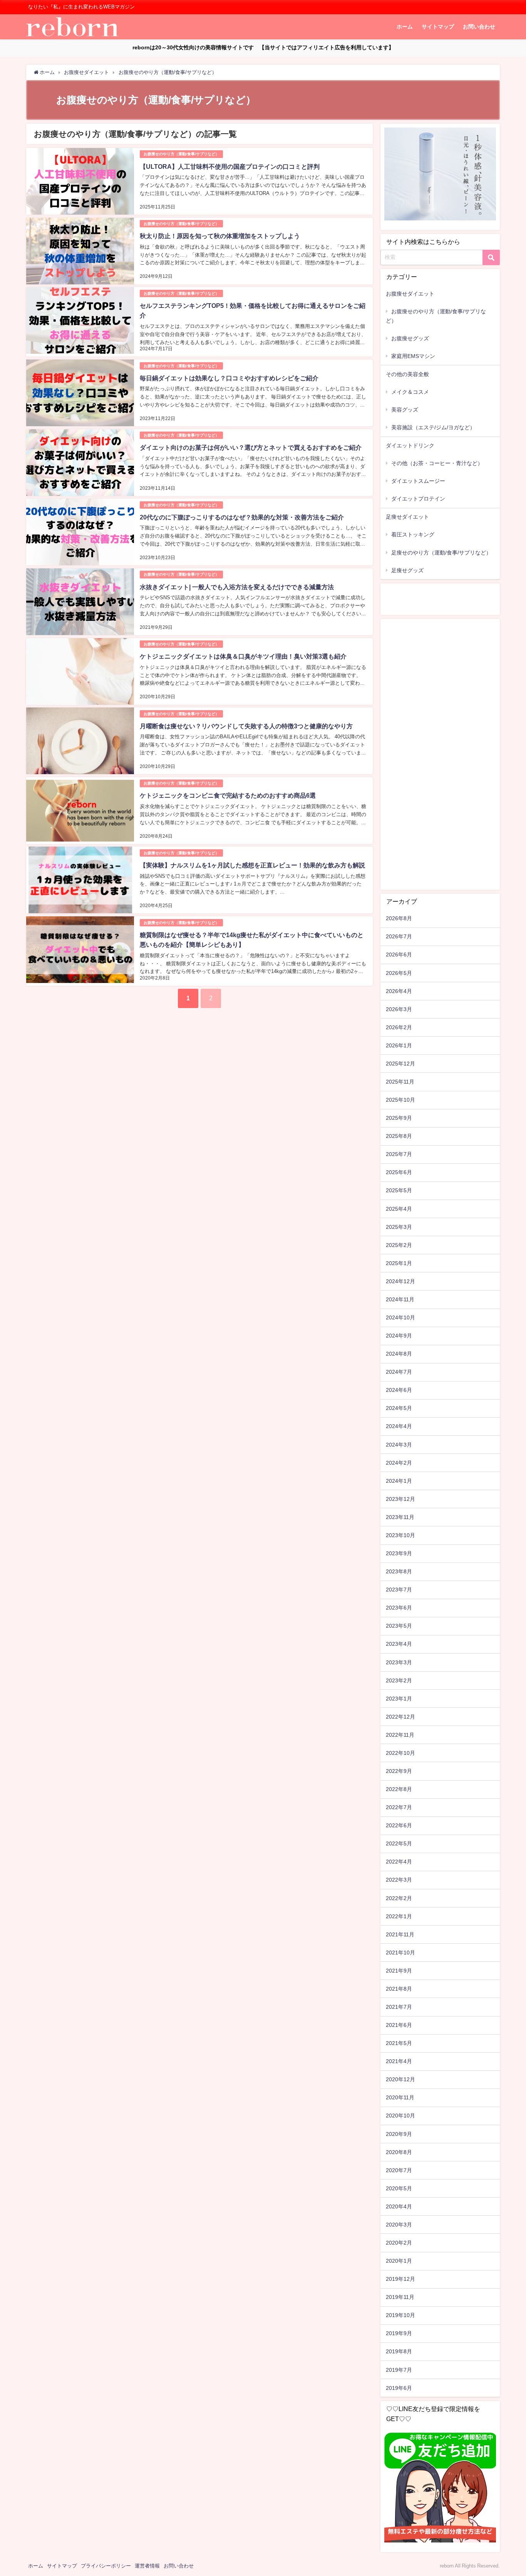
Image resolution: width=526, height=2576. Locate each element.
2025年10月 (400, 1100)
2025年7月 (399, 1154)
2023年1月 (399, 1699)
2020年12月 (400, 2079)
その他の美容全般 (407, 374)
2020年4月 (399, 2206)
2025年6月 (399, 1172)
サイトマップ (438, 27)
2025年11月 (400, 1082)
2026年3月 (399, 1009)
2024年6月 (399, 1390)
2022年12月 (400, 1717)
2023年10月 (400, 1535)
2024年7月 (399, 1372)
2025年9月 (399, 1118)
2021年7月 (399, 2007)
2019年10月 (400, 2315)
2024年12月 (400, 1281)
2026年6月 (399, 954)
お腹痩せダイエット (410, 294)
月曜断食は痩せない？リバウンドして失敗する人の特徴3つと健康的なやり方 (246, 726)
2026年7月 (399, 936)
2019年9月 (399, 2333)
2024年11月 (400, 1299)
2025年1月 (399, 1263)
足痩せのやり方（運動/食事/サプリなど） (441, 553)
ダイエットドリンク (410, 445)
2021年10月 (400, 1953)
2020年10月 (400, 2116)
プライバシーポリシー (106, 2566)
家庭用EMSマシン (413, 356)
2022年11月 (400, 1735)
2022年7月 (399, 1807)
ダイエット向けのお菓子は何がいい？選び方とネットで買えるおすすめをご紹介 (251, 447)
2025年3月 (399, 1227)
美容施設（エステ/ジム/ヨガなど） (433, 427)
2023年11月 (400, 1517)
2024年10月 (400, 1317)
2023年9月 (399, 1553)
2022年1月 (399, 1916)
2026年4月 (399, 991)
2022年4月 (399, 1862)
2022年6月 (399, 1825)
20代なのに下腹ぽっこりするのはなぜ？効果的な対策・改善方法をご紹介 (242, 517)
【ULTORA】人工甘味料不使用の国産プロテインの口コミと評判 (230, 166)
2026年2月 (399, 1027)
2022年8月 (399, 1789)
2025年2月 (399, 1245)
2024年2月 (399, 1463)
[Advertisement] (440, 756)
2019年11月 (400, 2297)
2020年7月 (399, 2170)
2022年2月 (399, 1898)
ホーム (405, 27)
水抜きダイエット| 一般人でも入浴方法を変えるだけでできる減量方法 (237, 587)
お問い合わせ (479, 27)
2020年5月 (399, 2188)
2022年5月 (399, 1843)
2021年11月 (400, 1934)
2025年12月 (400, 1064)
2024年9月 (399, 1336)
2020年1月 (399, 2261)
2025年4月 (399, 1209)
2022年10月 (400, 1753)
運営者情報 (147, 2566)
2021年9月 (399, 1971)
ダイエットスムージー (418, 481)
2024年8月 (399, 1354)
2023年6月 (399, 1608)
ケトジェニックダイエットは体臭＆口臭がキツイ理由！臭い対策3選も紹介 (243, 656)
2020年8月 (399, 2152)
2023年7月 (399, 1590)
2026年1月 (399, 1045)
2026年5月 (399, 973)
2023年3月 (399, 1662)
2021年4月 (399, 2061)
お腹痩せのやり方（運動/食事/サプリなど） (181, 154)
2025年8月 (399, 1136)
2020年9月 (399, 2134)
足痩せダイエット (407, 517)
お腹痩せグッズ (410, 338)
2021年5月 (399, 2043)
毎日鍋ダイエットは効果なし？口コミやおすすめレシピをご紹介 (229, 378)
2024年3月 (399, 1445)
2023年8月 (399, 1571)
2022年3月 (399, 1880)
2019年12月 (400, 2279)
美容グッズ (405, 410)
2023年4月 (399, 1644)
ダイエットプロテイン (418, 499)
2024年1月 (399, 1481)
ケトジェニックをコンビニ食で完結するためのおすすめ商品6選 (228, 795)
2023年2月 (399, 1680)
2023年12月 (400, 1499)
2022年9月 (399, 1771)
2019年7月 (399, 2370)
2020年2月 (399, 2243)
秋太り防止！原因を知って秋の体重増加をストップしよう (220, 236)
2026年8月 (399, 918)
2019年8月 (399, 2351)
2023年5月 (399, 1626)
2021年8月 (399, 1989)
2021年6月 (399, 2025)
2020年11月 (400, 2097)
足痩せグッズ (407, 570)
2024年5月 (399, 1408)
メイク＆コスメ (410, 392)
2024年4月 (399, 1426)
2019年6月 (399, 2388)
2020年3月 (399, 2225)
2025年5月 (399, 1190)
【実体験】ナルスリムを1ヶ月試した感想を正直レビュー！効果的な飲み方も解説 (252, 865)
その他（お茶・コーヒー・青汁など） (437, 463)
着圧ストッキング (413, 534)
